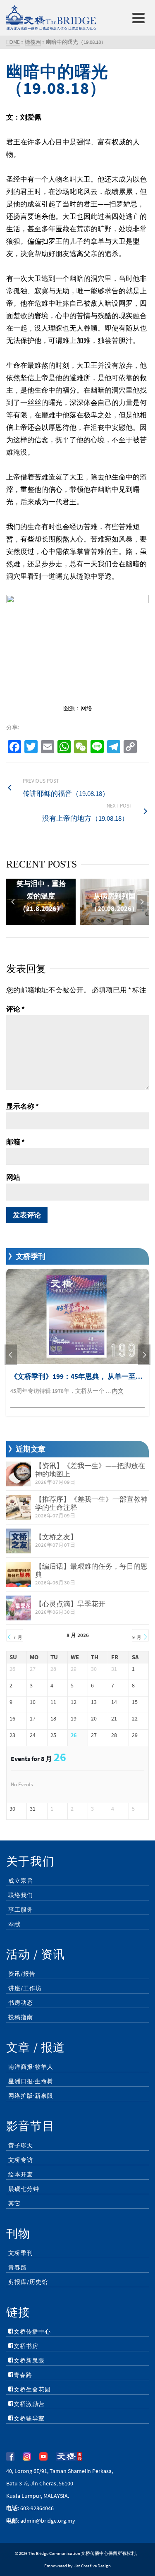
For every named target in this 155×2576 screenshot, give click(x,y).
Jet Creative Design (93, 2566)
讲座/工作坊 (25, 1988)
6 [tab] (93, 921)
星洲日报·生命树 (31, 2081)
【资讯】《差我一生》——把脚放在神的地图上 (90, 1470)
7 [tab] (103, 921)
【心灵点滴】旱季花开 (70, 1604)
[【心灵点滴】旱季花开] (19, 1608)
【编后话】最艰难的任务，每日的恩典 (91, 1570)
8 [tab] (112, 921)
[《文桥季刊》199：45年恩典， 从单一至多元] (77, 1316)
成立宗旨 (21, 1881)
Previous (13, 902)
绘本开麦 (21, 2174)
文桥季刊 (21, 2253)
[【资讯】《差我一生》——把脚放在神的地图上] (19, 1474)
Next (142, 902)
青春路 (18, 2267)
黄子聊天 (21, 2145)
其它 (14, 2203)
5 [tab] (83, 921)
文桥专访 (21, 2160)
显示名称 (23, 1106)
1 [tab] (43, 921)
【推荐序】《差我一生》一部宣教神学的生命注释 (91, 1503)
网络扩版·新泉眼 (31, 2096)
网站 (13, 1177)
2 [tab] (53, 921)
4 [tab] (73, 921)
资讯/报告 (22, 1974)
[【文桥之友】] (19, 1541)
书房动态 (21, 2003)
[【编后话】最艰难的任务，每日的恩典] (19, 1574)
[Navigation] (138, 18)
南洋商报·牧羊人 (31, 2067)
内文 (118, 1391)
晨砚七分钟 (24, 2189)
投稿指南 (21, 2017)
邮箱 (15, 1142)
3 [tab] (63, 921)
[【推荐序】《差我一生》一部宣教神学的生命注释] (19, 1507)
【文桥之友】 (56, 1537)
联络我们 (21, 1895)
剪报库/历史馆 (28, 2282)
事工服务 (21, 1910)
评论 (15, 1009)
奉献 (14, 1924)
